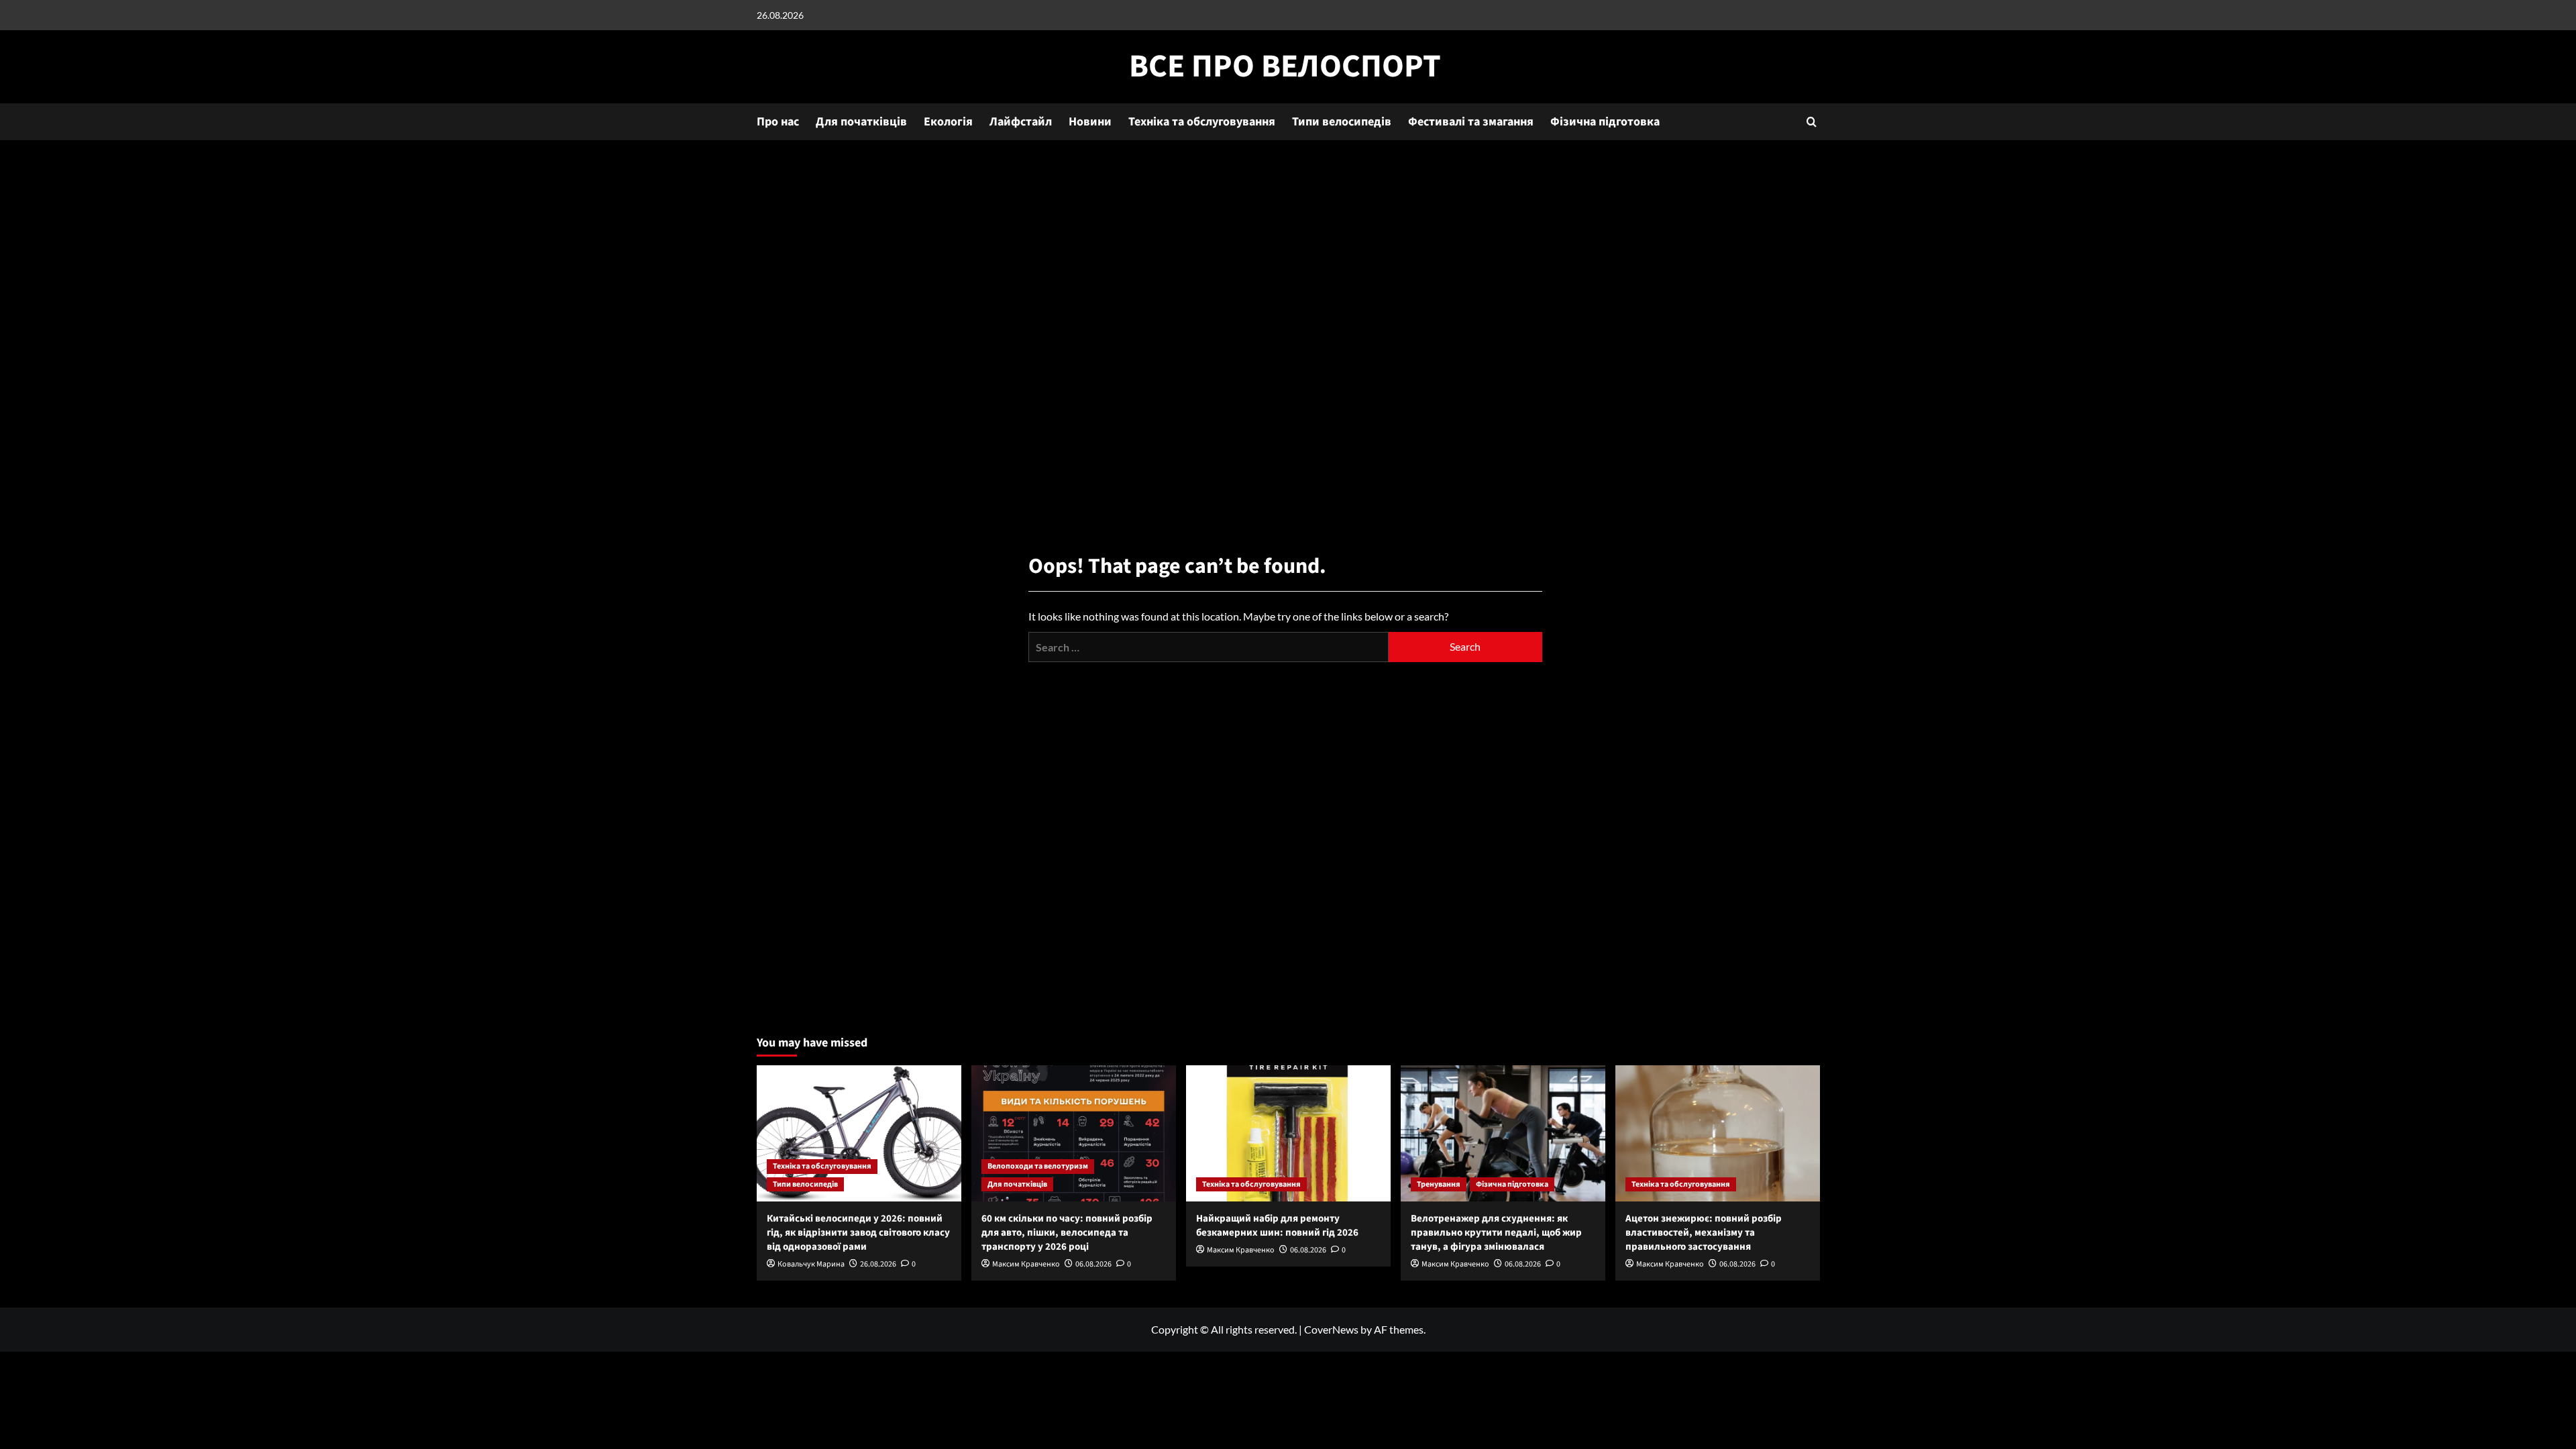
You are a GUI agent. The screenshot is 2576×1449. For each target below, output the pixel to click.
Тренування (1439, 1184)
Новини (1090, 122)
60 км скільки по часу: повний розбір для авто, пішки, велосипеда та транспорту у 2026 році (1067, 1233)
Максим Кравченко (1026, 1264)
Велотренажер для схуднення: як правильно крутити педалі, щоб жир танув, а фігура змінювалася (1496, 1233)
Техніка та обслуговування (1202, 122)
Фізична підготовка (1605, 122)
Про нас (778, 122)
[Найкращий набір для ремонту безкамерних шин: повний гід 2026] (1288, 1133)
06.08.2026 (1093, 1264)
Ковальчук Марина (811, 1264)
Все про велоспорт (1285, 66)
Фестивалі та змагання (1471, 122)
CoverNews (1331, 1329)
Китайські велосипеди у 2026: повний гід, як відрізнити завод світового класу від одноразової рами (858, 1233)
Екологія (948, 122)
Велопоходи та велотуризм (1038, 1166)
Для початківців (861, 122)
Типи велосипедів (1342, 122)
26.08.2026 (878, 1264)
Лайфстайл (1021, 122)
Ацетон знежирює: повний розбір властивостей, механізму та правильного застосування (1704, 1233)
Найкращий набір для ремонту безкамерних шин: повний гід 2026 (1277, 1226)
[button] (1812, 122)
